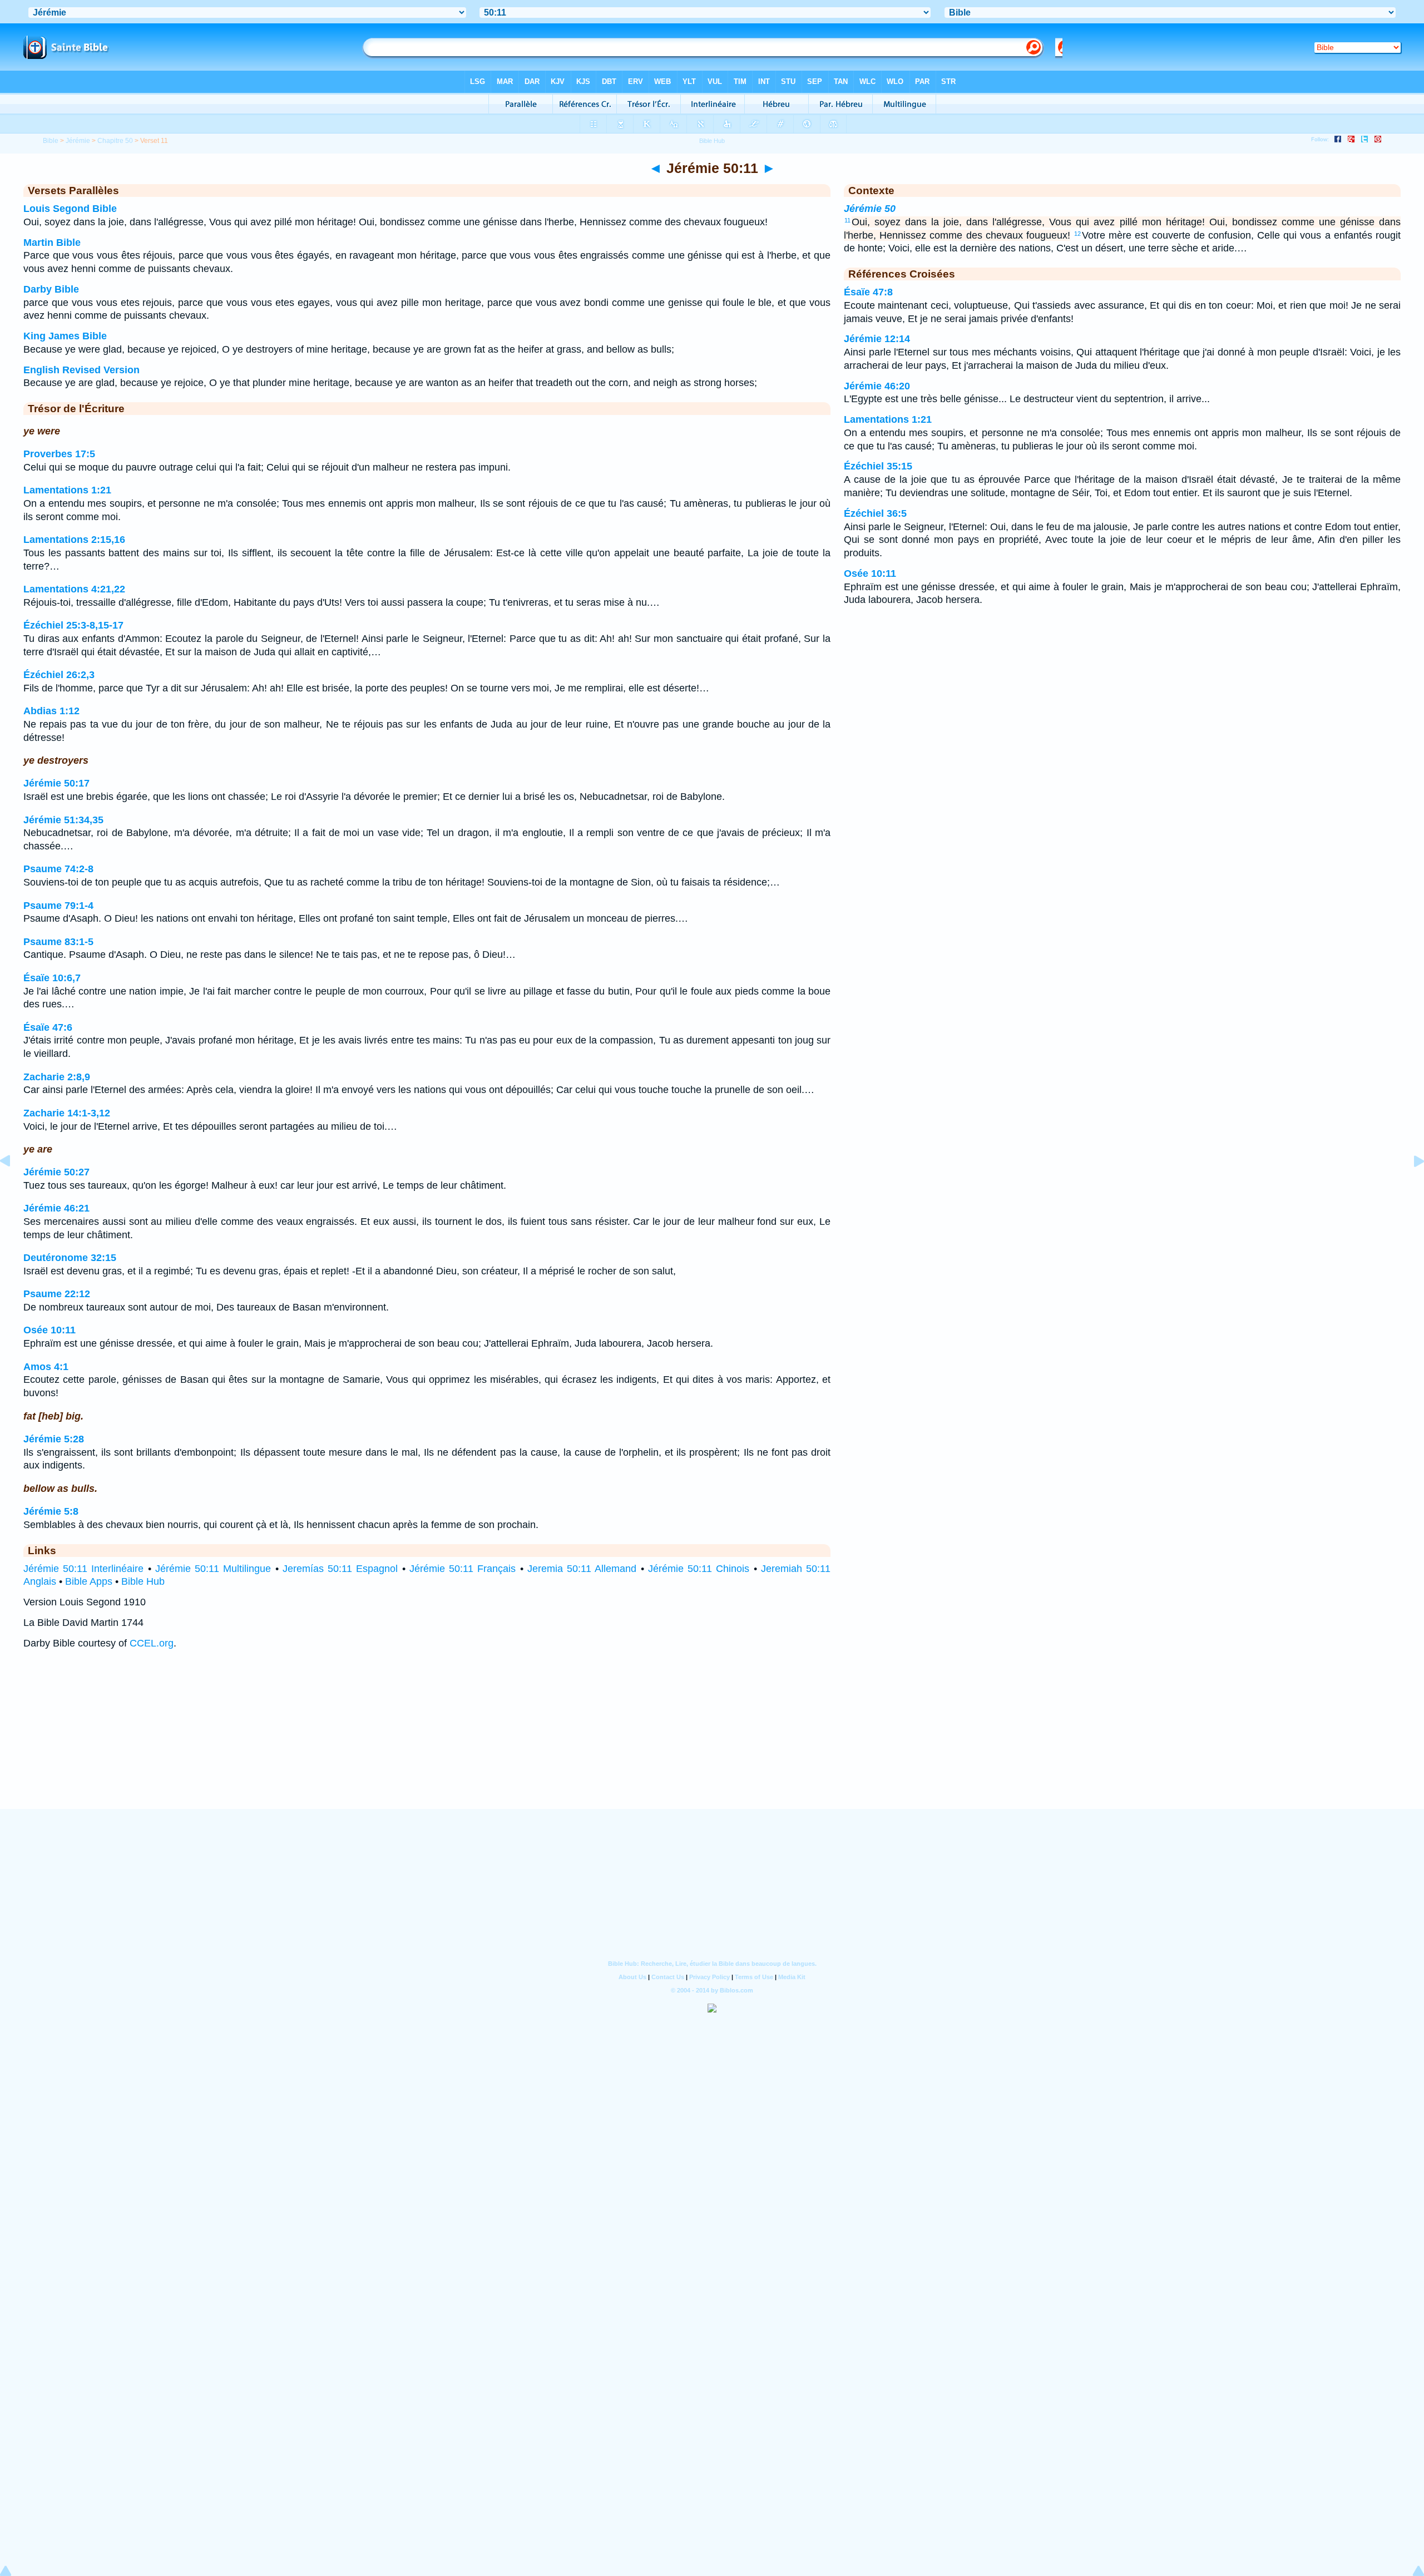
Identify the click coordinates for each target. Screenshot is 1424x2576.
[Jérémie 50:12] (1410, 1186)
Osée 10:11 (50, 1330)
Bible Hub (143, 1581)
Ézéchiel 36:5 (875, 513)
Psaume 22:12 (57, 1294)
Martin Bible (52, 243)
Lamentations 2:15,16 (74, 540)
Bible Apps (89, 1581)
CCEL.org (152, 1643)
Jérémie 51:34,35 (63, 820)
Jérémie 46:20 (877, 386)
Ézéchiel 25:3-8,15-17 (73, 625)
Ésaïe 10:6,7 (52, 978)
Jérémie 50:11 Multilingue (213, 1569)
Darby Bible (51, 289)
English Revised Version (81, 370)
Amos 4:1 (46, 1367)
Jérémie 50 (870, 209)
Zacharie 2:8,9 (57, 1077)
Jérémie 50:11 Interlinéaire (83, 1569)
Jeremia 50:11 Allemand (582, 1569)
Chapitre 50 (115, 141)
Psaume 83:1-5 (58, 942)
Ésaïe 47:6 (48, 1027)
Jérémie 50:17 (56, 783)
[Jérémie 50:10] (14, 1186)
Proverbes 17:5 (59, 454)
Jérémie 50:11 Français (463, 1569)
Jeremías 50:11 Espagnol (340, 1569)
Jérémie (78, 141)
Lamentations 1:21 (67, 490)
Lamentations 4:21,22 (74, 589)
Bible (51, 141)
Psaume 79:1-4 (58, 906)
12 (1077, 234)
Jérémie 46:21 (56, 1208)
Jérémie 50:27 (56, 1172)
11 (847, 220)
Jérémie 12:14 (877, 339)
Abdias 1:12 (51, 711)
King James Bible (65, 336)
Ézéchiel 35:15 (878, 466)
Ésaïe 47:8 (868, 292)
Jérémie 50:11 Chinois (699, 1569)
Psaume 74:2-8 (58, 869)
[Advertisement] (712, 1740)
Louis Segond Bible (70, 209)
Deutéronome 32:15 (70, 1258)
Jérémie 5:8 (51, 1511)
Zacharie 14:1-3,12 (67, 1113)
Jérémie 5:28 (54, 1439)
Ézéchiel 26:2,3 (59, 675)
